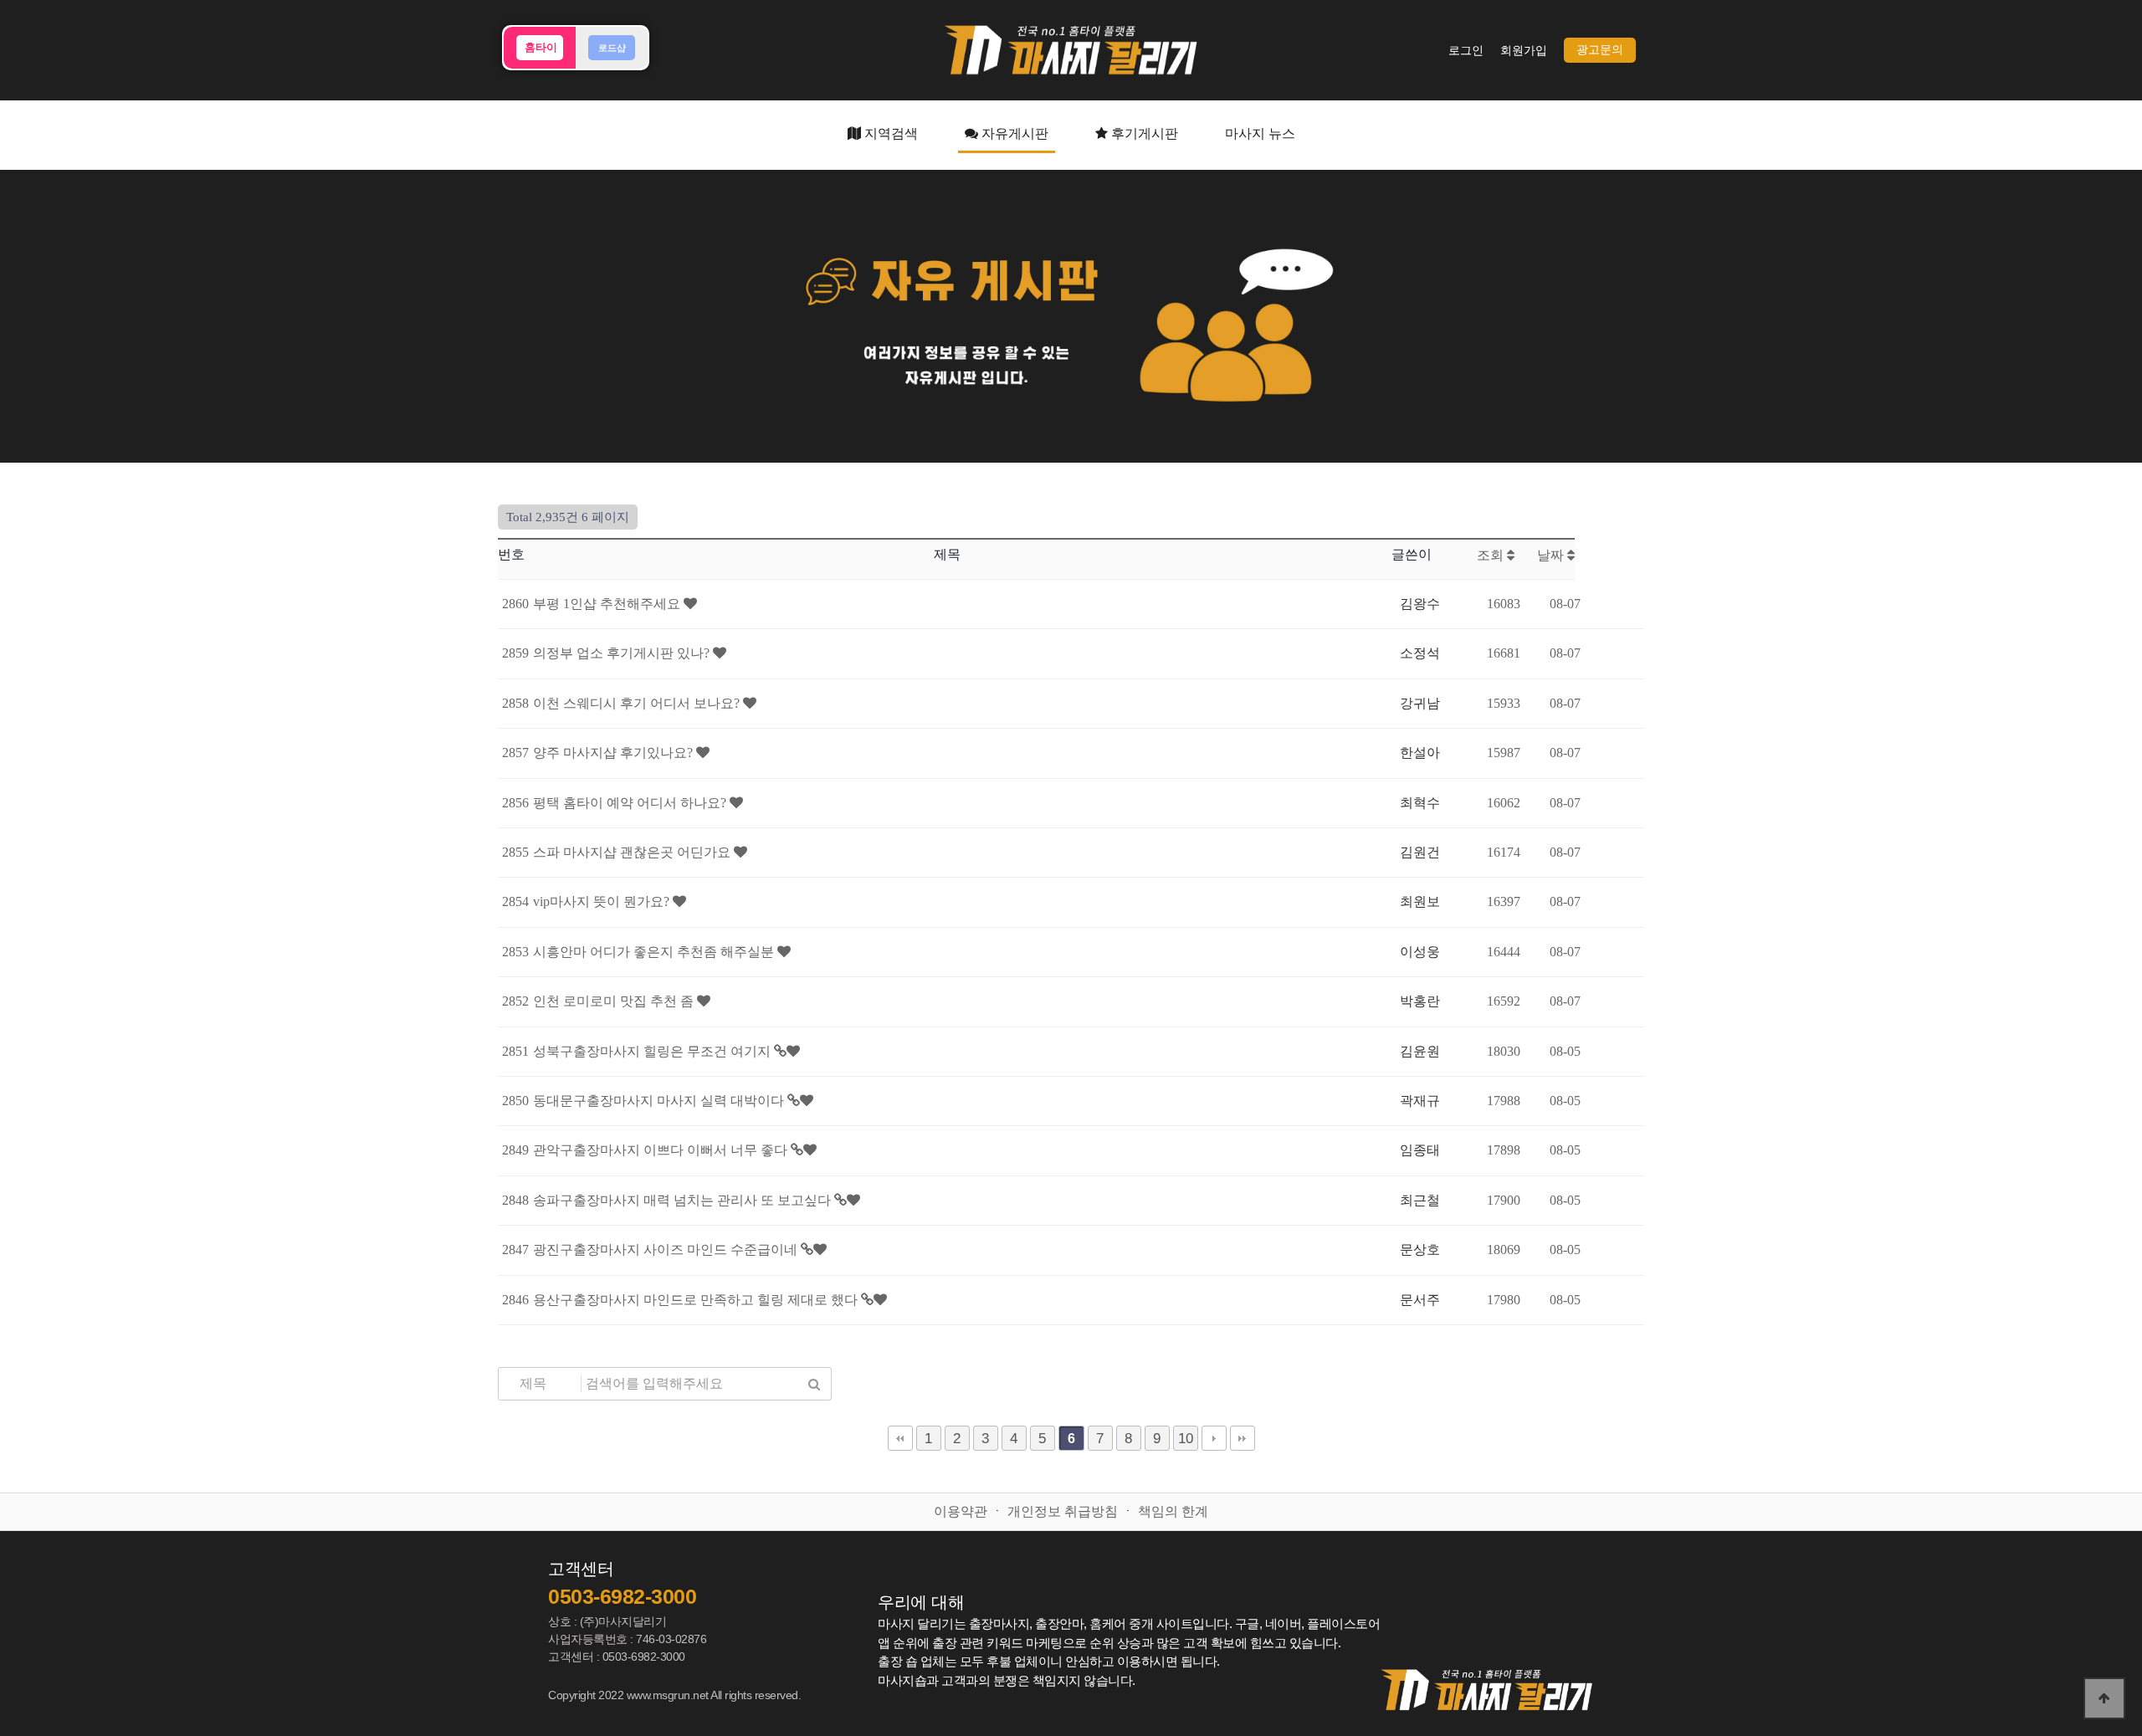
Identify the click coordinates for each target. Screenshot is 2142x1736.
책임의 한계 (1173, 1511)
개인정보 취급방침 (1063, 1511)
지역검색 (889, 133)
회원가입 (1524, 51)
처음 (900, 1438)
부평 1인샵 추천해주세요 (608, 604)
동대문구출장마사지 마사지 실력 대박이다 (660, 1101)
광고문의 (1600, 50)
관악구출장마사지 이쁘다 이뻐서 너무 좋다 (662, 1150)
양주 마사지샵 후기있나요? (615, 753)
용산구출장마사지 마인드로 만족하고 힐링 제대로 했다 (697, 1300)
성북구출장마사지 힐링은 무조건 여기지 (653, 1051)
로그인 (1466, 51)
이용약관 (961, 1511)
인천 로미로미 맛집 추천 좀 (615, 1001)
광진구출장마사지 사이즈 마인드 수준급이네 (667, 1250)
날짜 (1552, 555)
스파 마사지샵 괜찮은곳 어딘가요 (633, 852)
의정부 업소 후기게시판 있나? (623, 653)
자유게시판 (1013, 133)
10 (1186, 1438)
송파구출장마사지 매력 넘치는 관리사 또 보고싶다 (684, 1200)
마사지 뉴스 (1260, 133)
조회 (1492, 555)
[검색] (814, 1384)
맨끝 (1243, 1438)
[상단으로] (2104, 1698)
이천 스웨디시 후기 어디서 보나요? (638, 703)
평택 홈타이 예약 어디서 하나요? (631, 803)
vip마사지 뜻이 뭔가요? (603, 901)
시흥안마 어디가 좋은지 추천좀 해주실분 (655, 952)
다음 (1214, 1438)
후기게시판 (1143, 133)
